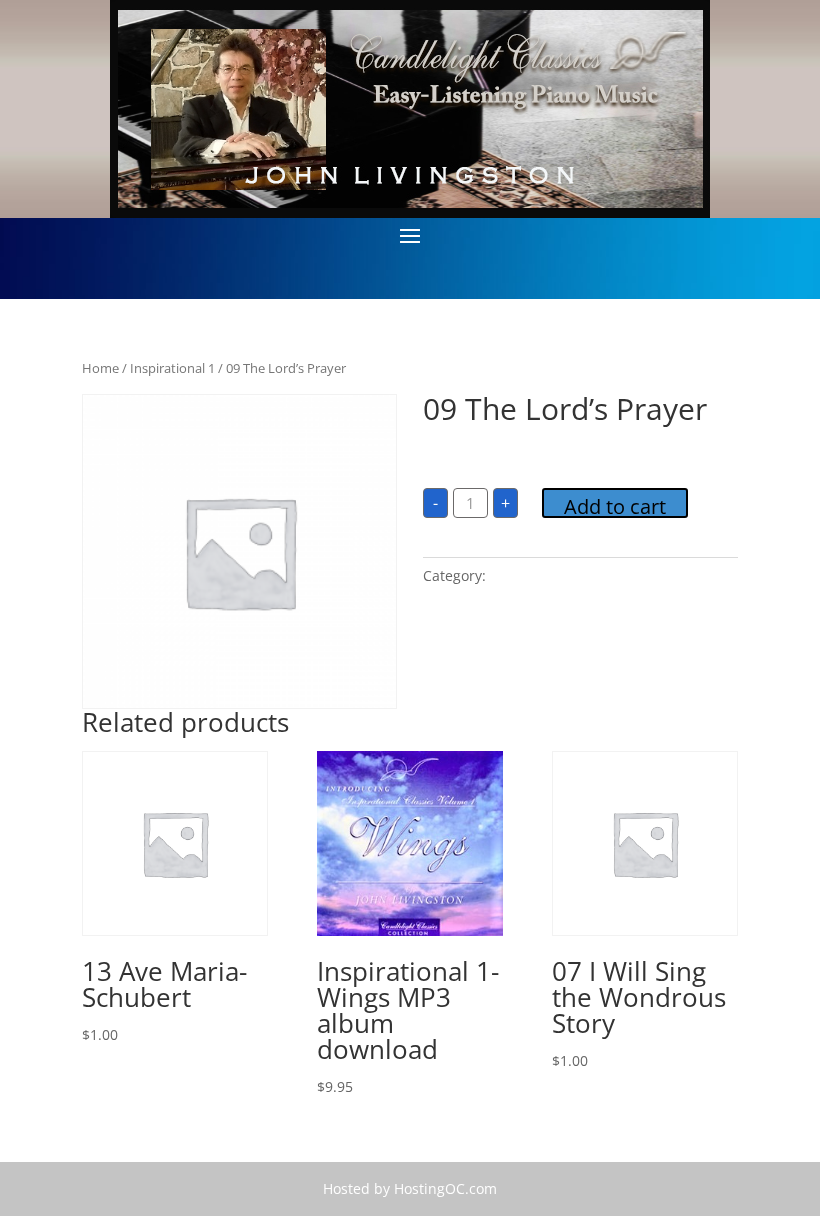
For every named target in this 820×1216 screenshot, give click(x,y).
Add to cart (615, 505)
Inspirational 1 (172, 368)
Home (100, 368)
